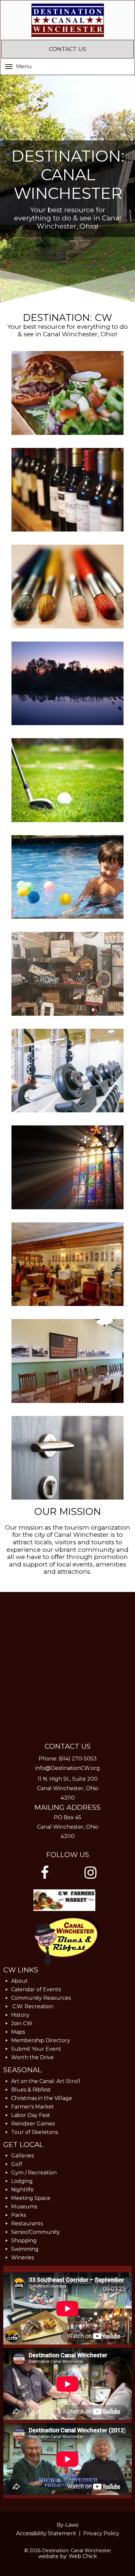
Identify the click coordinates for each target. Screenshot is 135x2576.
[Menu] (9, 66)
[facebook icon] (45, 1873)
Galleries (22, 2156)
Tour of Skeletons (35, 2132)
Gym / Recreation (34, 2173)
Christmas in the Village (42, 2098)
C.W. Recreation (33, 2006)
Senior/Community (36, 2232)
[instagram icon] (90, 1873)
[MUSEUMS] (67, 1264)
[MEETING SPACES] (67, 1361)
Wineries (22, 2258)
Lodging (22, 2181)
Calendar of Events (36, 1989)
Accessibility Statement (46, 2533)
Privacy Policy (101, 2533)
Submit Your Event (36, 2049)
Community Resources (41, 1998)
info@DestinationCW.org (68, 1768)
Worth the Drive (32, 2057)
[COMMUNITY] (67, 1167)
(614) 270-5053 (78, 1759)
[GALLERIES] (67, 587)
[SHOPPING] (67, 974)
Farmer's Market (33, 2107)
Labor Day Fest (31, 2115)
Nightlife (22, 2190)
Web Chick (83, 2556)
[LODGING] (67, 1458)
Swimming (25, 2249)
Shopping (24, 2241)
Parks (19, 2215)
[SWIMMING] (67, 877)
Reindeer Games (33, 2124)
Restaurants (27, 2224)
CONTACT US (67, 49)
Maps (18, 2032)
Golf (17, 2164)
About (19, 1981)
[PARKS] (67, 684)
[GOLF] (67, 780)
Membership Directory (41, 2040)
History (20, 2015)
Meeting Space (31, 2198)
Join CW (22, 2023)
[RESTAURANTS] (67, 393)
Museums (24, 2207)
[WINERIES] (67, 490)
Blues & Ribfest (31, 2090)
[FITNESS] (67, 1071)
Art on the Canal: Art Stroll (46, 2081)
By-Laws (67, 2525)
